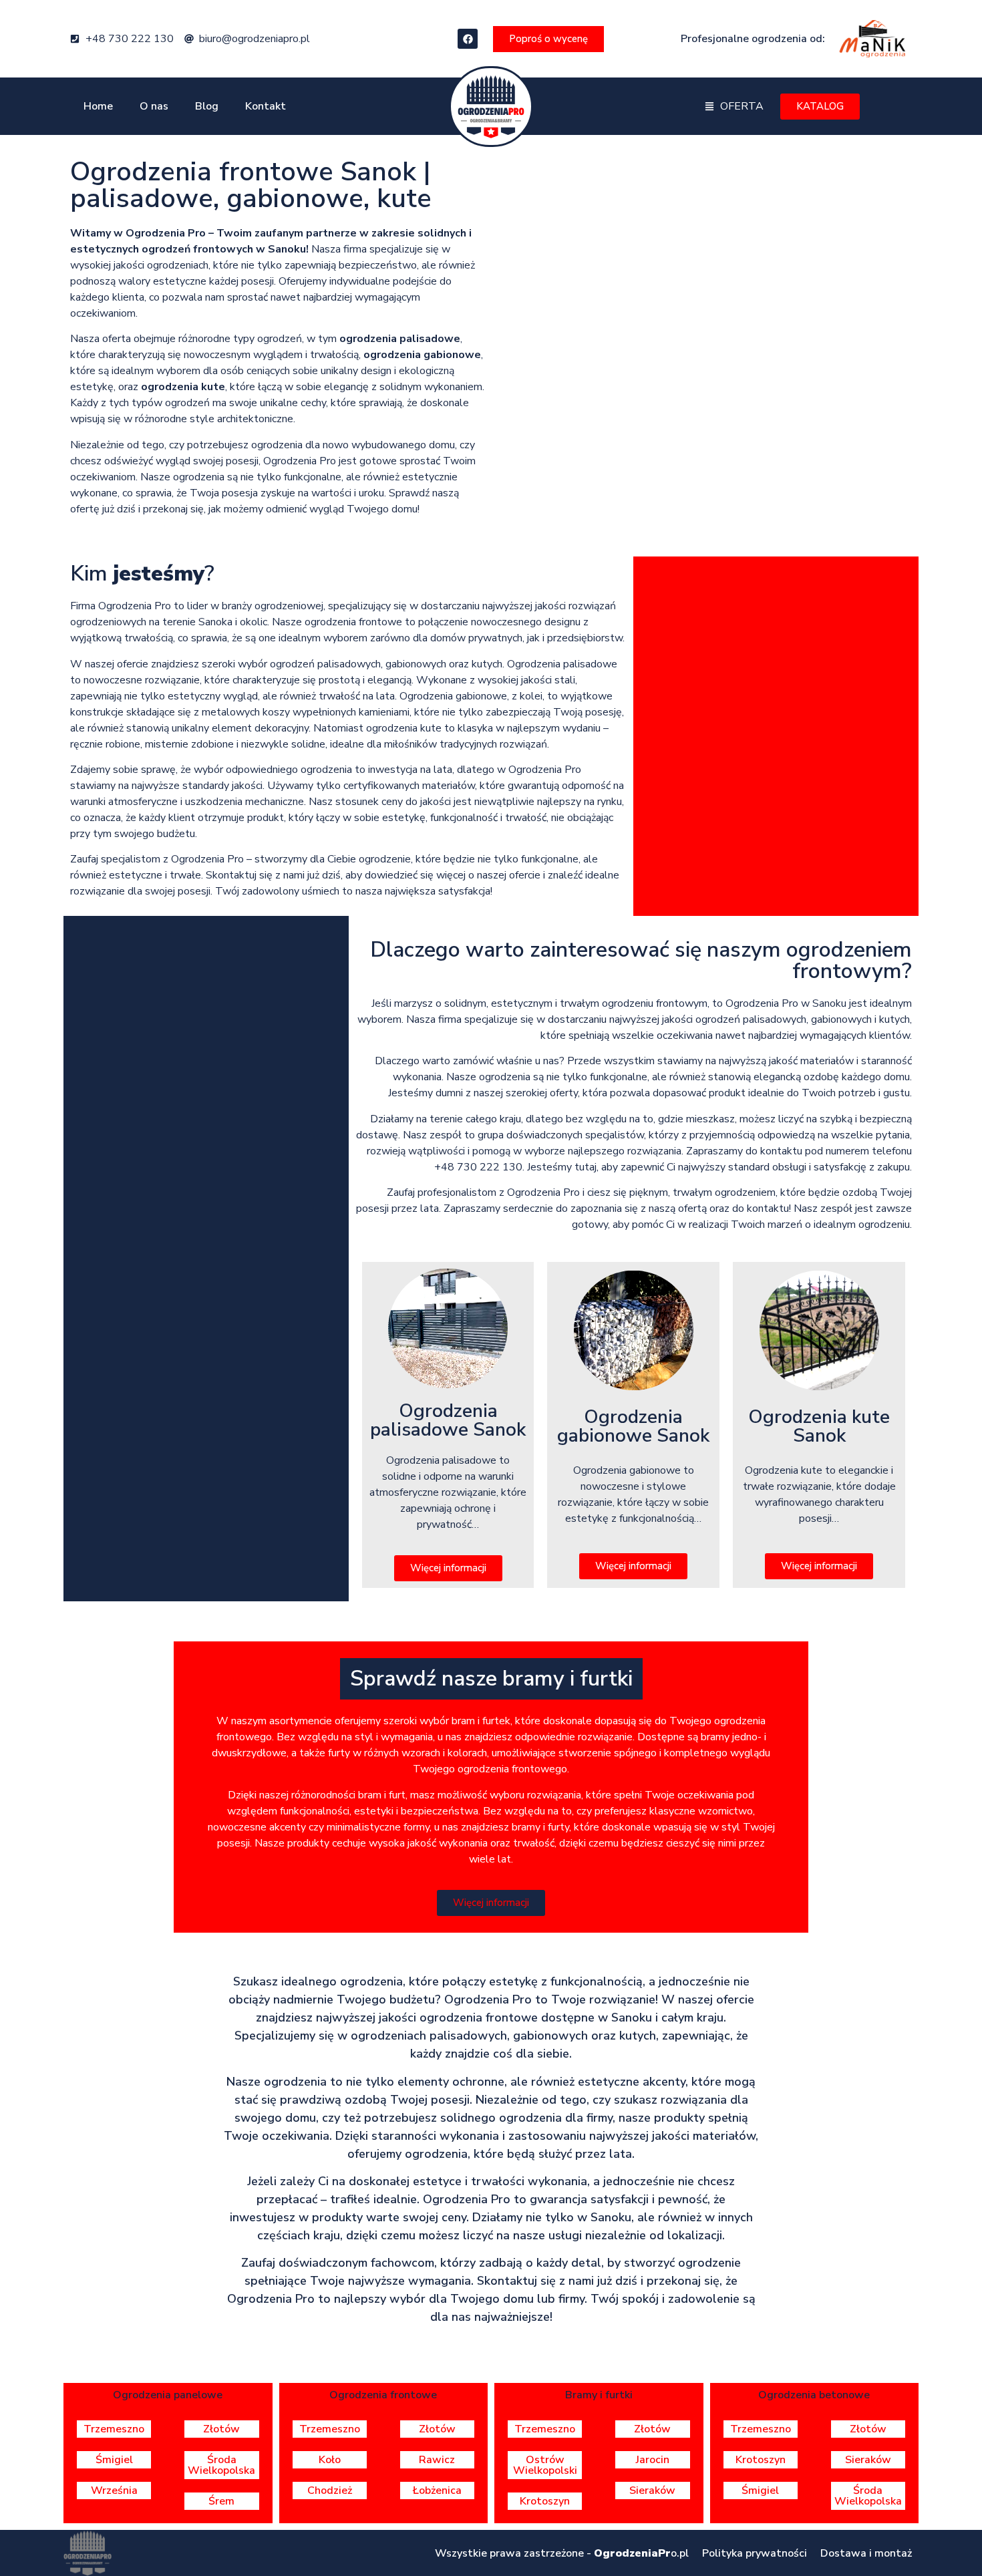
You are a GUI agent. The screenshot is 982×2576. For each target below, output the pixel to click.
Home (98, 106)
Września (114, 2490)
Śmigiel (114, 2460)
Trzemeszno (114, 2429)
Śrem (221, 2501)
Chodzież (330, 2490)
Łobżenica (437, 2490)
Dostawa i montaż (866, 2553)
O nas (154, 106)
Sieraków (652, 2490)
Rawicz (437, 2460)
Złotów (221, 2429)
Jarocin (653, 2460)
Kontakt (266, 106)
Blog (207, 106)
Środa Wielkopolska (221, 2465)
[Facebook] (468, 39)
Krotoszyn (545, 2501)
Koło (330, 2460)
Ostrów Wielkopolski (545, 2465)
